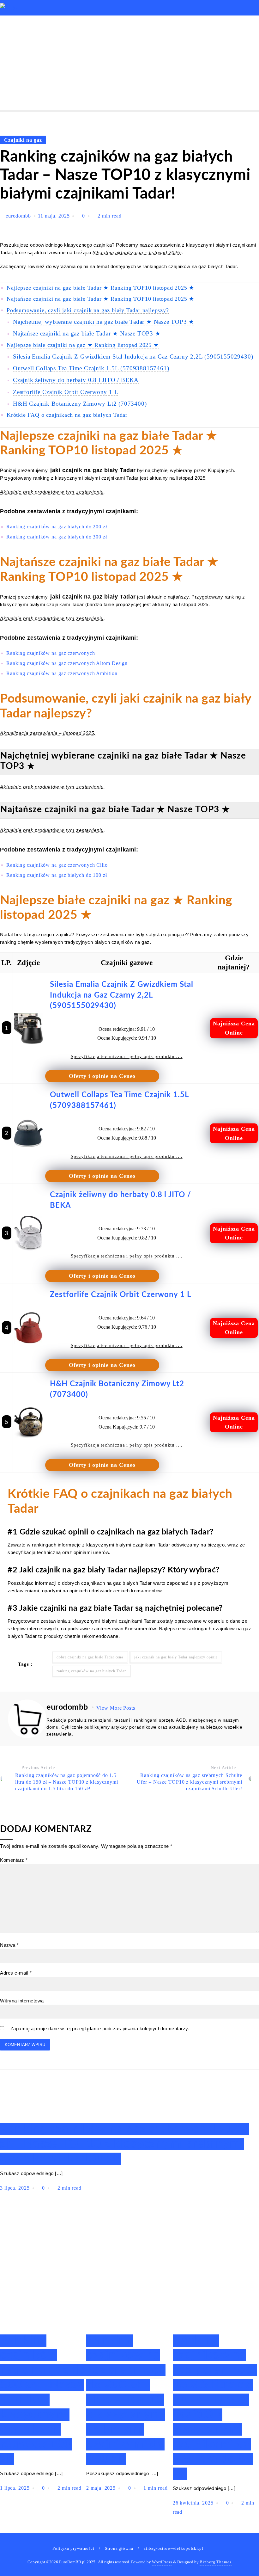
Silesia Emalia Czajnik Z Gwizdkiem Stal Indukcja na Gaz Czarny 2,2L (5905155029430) (133, 357)
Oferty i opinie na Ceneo (102, 1076)
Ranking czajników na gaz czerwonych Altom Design (67, 663)
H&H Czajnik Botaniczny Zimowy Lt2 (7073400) (80, 404)
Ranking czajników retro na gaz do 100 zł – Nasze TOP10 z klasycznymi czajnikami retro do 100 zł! (43, 2400)
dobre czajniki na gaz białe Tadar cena (90, 1657)
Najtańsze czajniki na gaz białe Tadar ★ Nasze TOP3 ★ (87, 333)
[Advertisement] (129, 63)
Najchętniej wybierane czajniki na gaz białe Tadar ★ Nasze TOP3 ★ (104, 322)
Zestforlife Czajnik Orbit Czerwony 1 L (66, 392)
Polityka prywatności (73, 2548)
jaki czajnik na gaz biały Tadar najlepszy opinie (176, 1657)
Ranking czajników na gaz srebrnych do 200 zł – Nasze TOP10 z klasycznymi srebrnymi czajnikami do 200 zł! (126, 2400)
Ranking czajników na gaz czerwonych (51, 653)
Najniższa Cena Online (234, 1028)
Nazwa (9, 1945)
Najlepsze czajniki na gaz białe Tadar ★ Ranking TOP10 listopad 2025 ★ (100, 288)
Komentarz (14, 1860)
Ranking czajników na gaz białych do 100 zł (57, 875)
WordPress (162, 2562)
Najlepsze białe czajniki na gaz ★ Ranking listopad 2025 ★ (83, 345)
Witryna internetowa (22, 2001)
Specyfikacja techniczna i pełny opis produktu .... (127, 1056)
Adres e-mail (16, 1973)
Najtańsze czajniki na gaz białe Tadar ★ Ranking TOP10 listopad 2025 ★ (100, 299)
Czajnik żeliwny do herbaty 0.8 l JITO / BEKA (76, 380)
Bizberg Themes (216, 2562)
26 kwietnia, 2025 (194, 2503)
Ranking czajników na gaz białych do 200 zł (57, 527)
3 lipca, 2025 (16, 2188)
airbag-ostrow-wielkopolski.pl (174, 2548)
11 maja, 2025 (55, 216)
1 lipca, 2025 (16, 2488)
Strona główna (119, 2548)
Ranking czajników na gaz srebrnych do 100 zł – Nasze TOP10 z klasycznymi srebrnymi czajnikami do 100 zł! (124, 2144)
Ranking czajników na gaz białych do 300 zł (57, 537)
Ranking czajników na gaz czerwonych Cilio (57, 865)
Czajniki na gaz (23, 140)
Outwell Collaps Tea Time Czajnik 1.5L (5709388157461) (91, 368)
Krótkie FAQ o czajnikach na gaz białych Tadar (67, 415)
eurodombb (18, 216)
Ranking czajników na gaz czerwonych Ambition (62, 673)
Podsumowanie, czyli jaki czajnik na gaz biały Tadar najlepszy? (88, 310)
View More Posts (116, 1708)
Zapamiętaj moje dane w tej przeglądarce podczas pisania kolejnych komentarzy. (100, 2029)
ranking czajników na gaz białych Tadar (91, 1671)
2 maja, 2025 (102, 2488)
